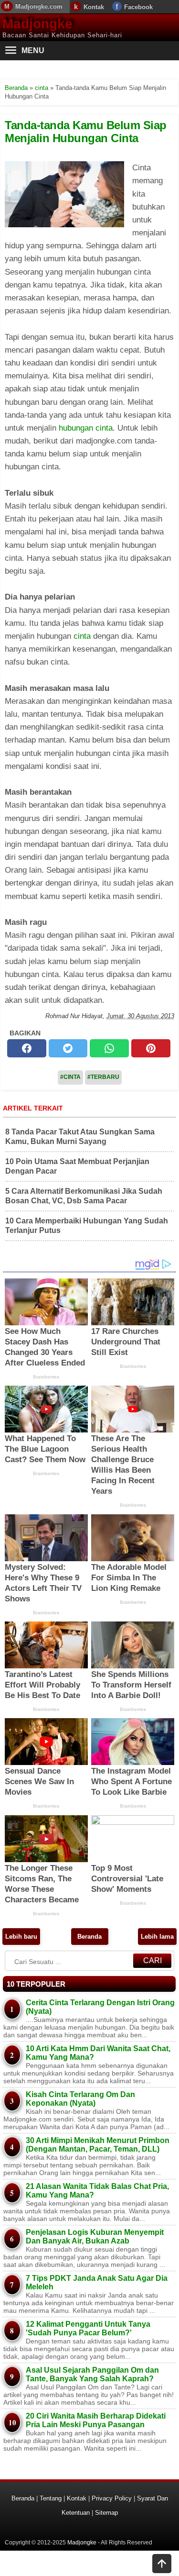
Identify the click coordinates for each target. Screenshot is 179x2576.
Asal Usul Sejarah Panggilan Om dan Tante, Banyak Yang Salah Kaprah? (92, 2374)
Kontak (94, 7)
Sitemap (106, 2513)
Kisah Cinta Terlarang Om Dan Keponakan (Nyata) (80, 2099)
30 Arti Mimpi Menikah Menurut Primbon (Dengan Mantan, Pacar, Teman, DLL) (98, 2145)
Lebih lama (157, 1937)
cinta (82, 636)
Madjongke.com (39, 6)
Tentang (51, 2498)
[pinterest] (151, 1048)
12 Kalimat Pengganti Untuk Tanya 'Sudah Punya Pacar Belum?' (88, 2328)
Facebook (138, 7)
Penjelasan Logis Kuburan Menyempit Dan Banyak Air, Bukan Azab (95, 2237)
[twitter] (68, 1048)
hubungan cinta (86, 428)
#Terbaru (103, 1077)
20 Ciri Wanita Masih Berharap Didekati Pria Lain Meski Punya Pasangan (96, 2420)
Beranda (89, 1937)
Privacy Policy (112, 2498)
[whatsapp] (109, 1048)
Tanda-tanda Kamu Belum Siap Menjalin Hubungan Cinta (86, 131)
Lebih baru (21, 1937)
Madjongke (37, 24)
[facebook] (27, 1048)
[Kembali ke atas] (162, 2565)
